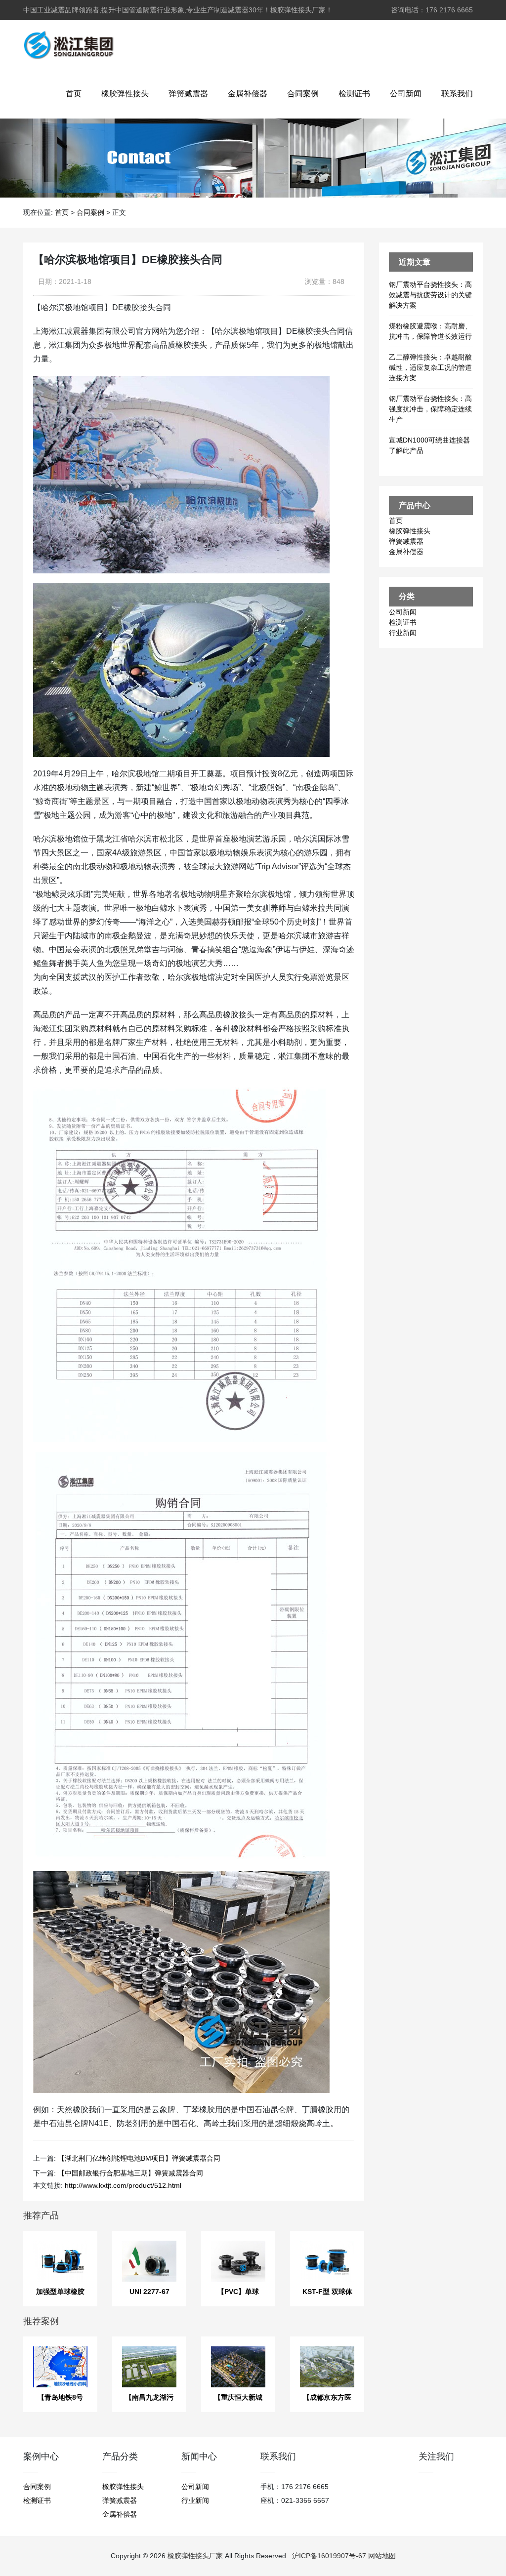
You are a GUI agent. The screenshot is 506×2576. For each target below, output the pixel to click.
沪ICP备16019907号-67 (329, 2556)
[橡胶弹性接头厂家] (68, 44)
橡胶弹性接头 (125, 94)
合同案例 (303, 94)
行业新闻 (403, 633)
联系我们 (457, 94)
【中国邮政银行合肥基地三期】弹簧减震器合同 (130, 2173)
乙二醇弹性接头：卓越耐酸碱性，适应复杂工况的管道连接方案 (430, 367)
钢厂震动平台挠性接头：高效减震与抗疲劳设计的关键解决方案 (430, 295)
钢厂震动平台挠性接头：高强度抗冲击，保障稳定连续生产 (430, 409)
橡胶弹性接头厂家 (195, 2556)
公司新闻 (406, 94)
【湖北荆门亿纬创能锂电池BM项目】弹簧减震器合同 (139, 2158)
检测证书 (354, 94)
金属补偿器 (248, 94)
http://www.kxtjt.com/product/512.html (123, 2185)
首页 (74, 94)
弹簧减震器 (188, 94)
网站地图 (382, 2556)
